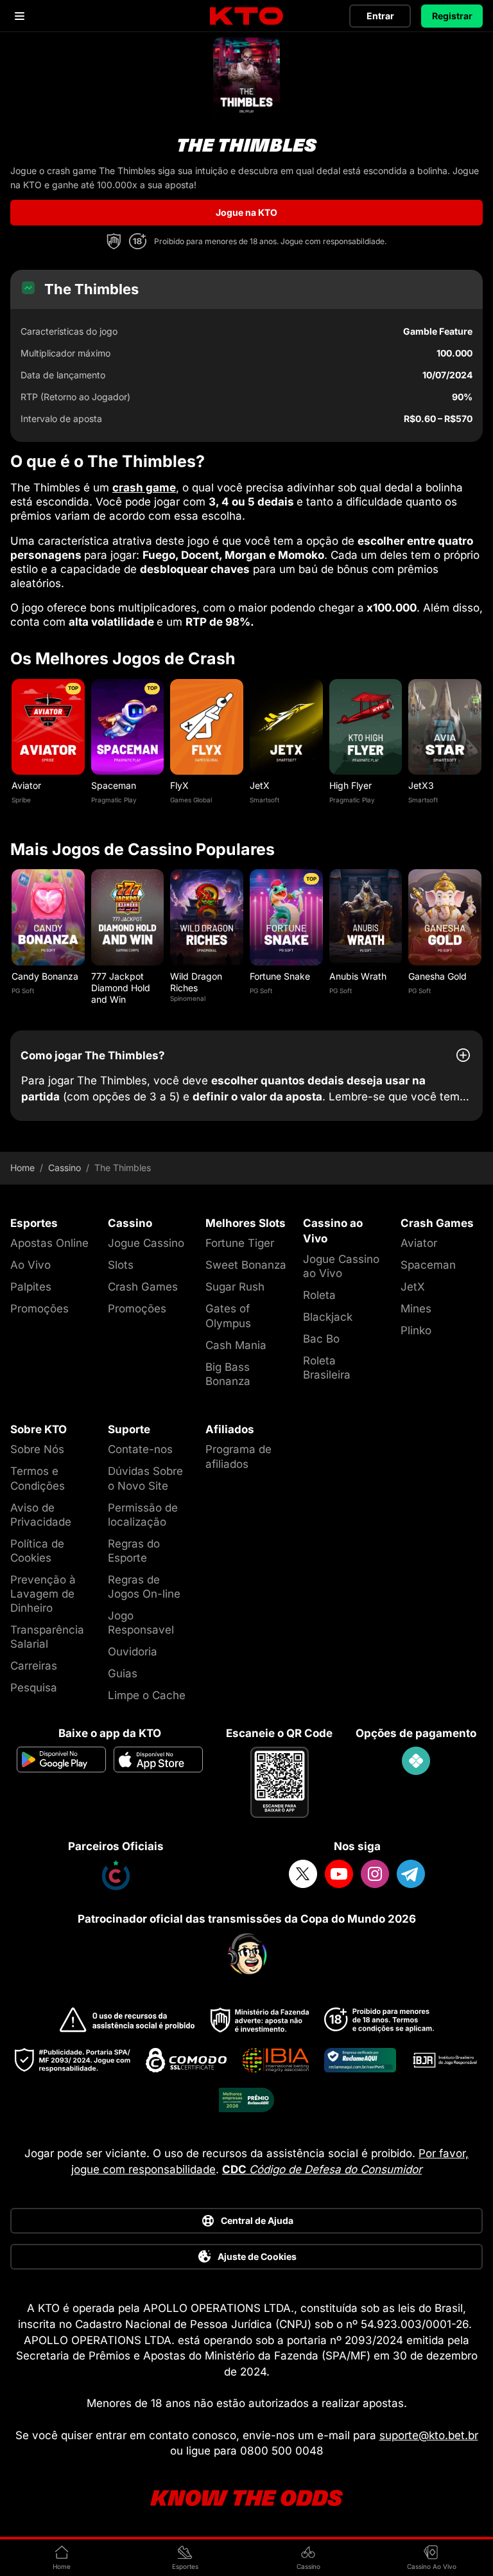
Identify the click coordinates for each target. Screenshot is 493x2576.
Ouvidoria (133, 1652)
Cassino (65, 1168)
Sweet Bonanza (246, 1265)
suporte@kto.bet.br (429, 2435)
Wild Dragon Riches (196, 982)
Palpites (31, 1287)
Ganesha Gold (437, 976)
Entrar (380, 16)
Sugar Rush (235, 1287)
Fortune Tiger (240, 1243)
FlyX (179, 785)
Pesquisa (34, 1688)
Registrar (452, 16)
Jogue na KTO (246, 212)
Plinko (416, 1330)
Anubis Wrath (358, 976)
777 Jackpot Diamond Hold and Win (121, 988)
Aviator (26, 785)
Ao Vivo (30, 1265)
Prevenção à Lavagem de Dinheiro (43, 1594)
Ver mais (48, 727)
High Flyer (350, 785)
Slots (121, 1265)
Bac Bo (321, 1339)
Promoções (39, 1309)
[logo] (246, 16)
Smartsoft (264, 800)
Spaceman (114, 785)
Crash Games (143, 1287)
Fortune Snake (280, 976)
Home (22, 1168)
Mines (416, 1309)
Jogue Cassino (146, 1243)
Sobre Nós (37, 1449)
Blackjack (328, 1317)
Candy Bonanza (45, 976)
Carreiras (34, 1666)
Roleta (319, 1295)
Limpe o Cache (147, 1695)
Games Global (191, 800)
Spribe (21, 800)
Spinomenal (188, 998)
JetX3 (421, 785)
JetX (260, 785)
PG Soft (23, 991)
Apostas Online (49, 1243)
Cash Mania (236, 1345)
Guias (123, 1673)
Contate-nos (140, 1449)
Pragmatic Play (114, 800)
